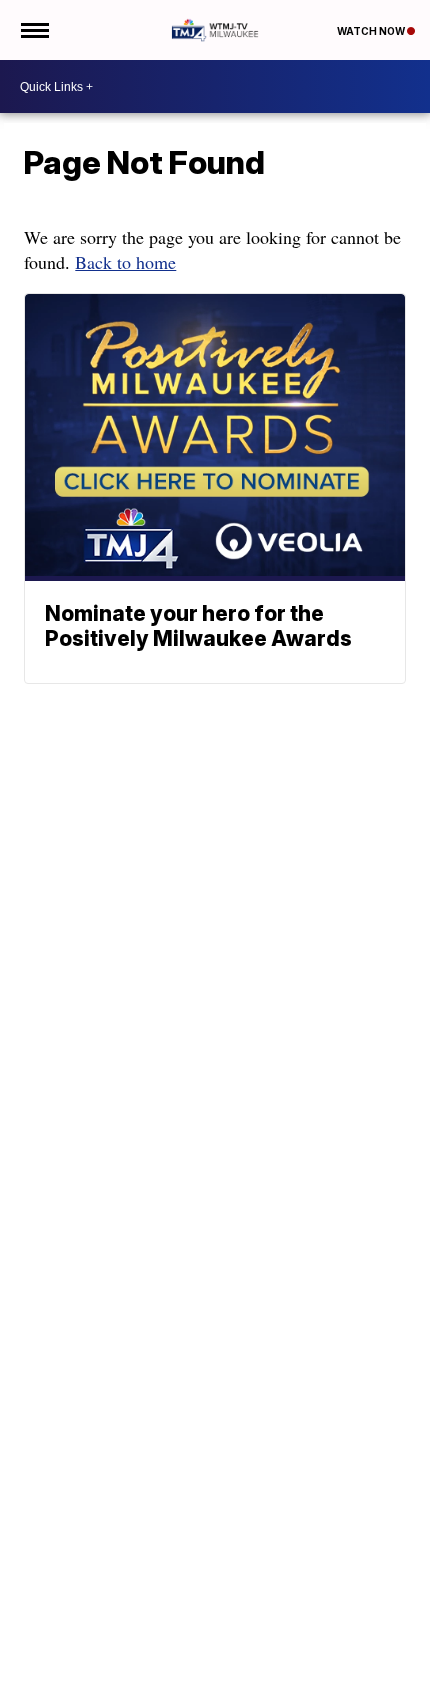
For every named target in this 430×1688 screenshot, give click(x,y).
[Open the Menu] (33, 30)
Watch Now (372, 31)
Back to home (125, 262)
